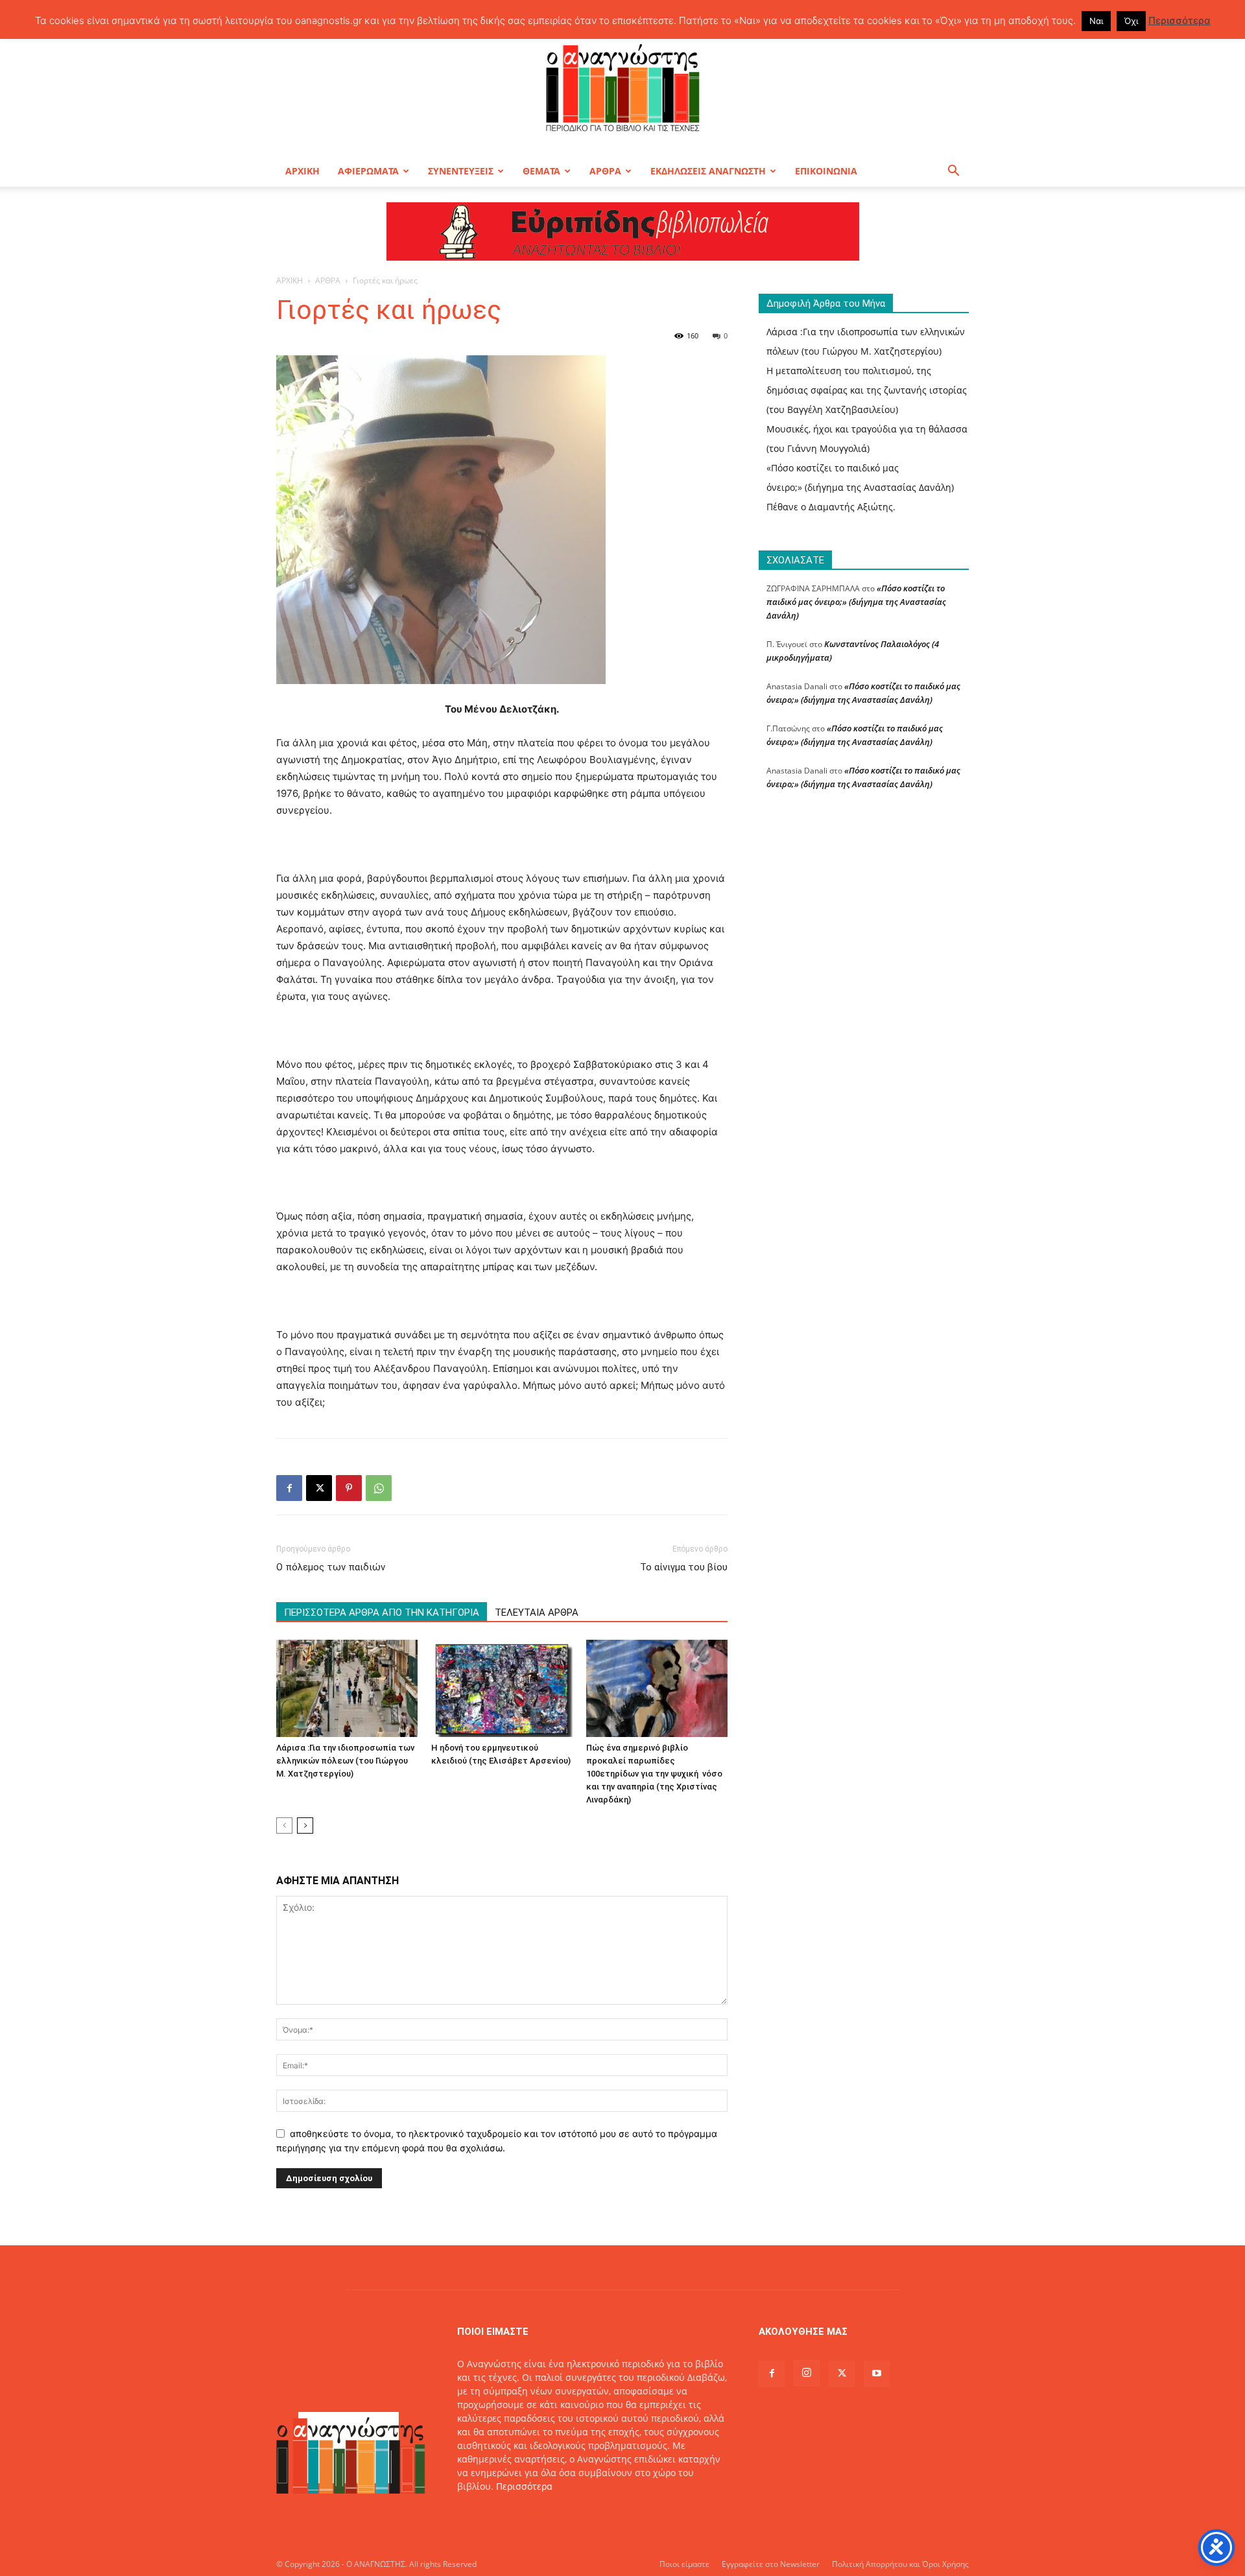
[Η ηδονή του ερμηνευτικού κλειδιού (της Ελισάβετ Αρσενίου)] (502, 1688)
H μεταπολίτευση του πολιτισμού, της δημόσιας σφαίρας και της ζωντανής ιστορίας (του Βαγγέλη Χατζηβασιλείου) (867, 390)
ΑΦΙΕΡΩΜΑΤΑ (368, 171)
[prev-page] (284, 1826)
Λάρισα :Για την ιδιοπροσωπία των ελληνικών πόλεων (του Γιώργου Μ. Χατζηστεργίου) (345, 1761)
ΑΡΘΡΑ (605, 171)
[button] (953, 172)
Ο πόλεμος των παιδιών (331, 1567)
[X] (319, 1488)
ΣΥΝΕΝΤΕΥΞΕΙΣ (461, 171)
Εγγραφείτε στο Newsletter (771, 2564)
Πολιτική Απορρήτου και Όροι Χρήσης (900, 2564)
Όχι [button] (1131, 21)
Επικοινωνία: (487, 2513)
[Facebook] (289, 1488)
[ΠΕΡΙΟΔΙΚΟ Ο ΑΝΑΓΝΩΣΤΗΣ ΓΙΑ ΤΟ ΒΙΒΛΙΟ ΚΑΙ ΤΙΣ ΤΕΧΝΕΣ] (622, 87)
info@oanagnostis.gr (561, 2513)
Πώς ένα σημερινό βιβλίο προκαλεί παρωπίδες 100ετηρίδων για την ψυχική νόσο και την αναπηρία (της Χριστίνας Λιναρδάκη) (654, 1774)
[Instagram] (807, 2373)
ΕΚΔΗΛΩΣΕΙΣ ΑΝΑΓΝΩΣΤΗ (708, 171)
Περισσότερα (524, 2486)
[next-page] (305, 1826)
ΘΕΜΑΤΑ (541, 171)
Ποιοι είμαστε (684, 2564)
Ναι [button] (1096, 21)
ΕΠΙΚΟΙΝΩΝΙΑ (826, 171)
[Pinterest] (349, 1488)
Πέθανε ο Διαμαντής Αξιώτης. (831, 507)
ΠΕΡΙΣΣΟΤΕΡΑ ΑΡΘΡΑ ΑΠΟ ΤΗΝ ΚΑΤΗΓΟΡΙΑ (382, 1613)
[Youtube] (877, 2374)
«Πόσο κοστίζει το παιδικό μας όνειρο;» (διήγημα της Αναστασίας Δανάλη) (856, 602)
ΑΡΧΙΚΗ (302, 171)
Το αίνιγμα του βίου (684, 1567)
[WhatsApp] (379, 1488)
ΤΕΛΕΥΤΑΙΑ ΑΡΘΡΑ (537, 1613)
